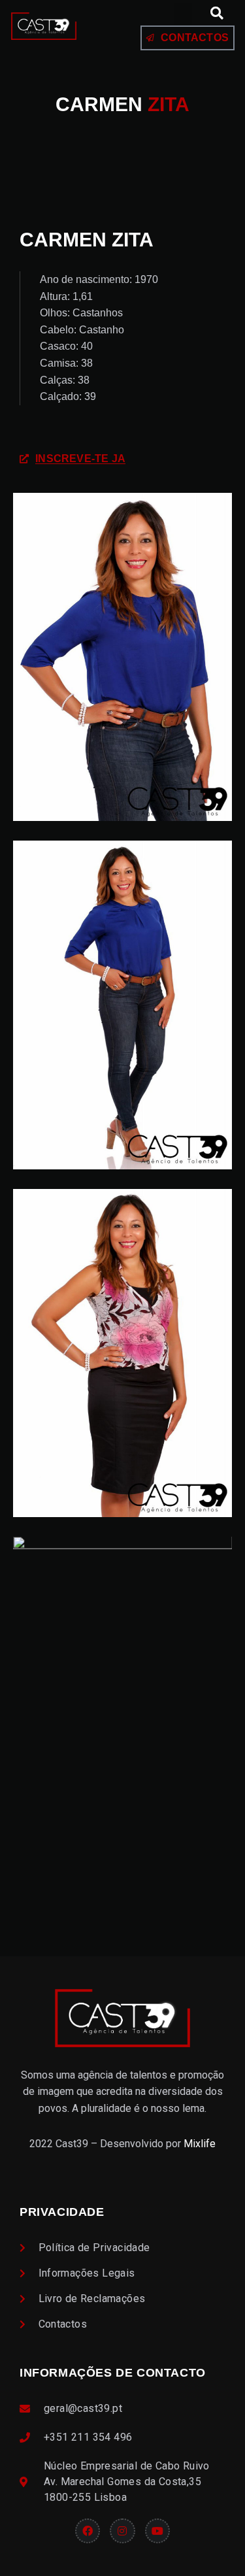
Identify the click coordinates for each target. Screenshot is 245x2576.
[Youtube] (157, 2531)
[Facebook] (88, 2531)
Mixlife (200, 2144)
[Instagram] (122, 2531)
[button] (183, 13)
